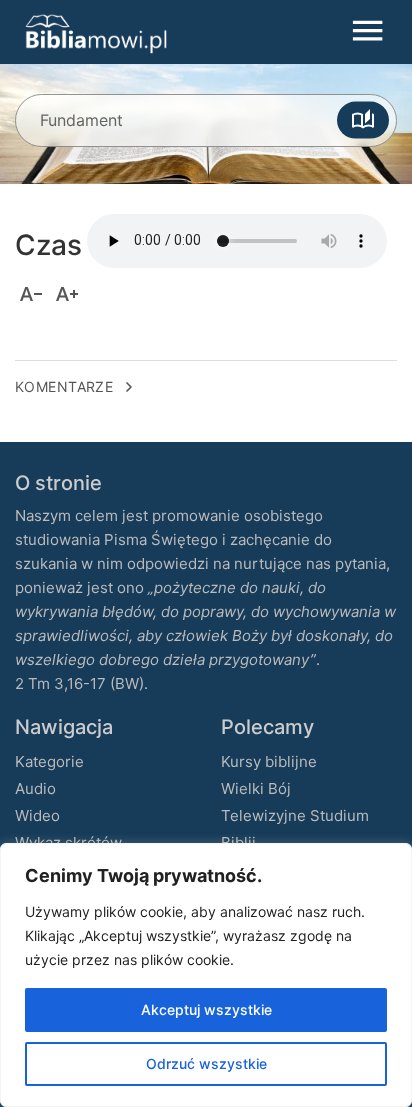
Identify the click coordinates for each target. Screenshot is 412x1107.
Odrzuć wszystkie (206, 1063)
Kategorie (49, 761)
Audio (35, 788)
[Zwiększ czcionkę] (67, 294)
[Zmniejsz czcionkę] (31, 294)
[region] (206, 975)
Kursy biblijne (269, 761)
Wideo (37, 815)
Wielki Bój (256, 788)
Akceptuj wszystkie (206, 1009)
